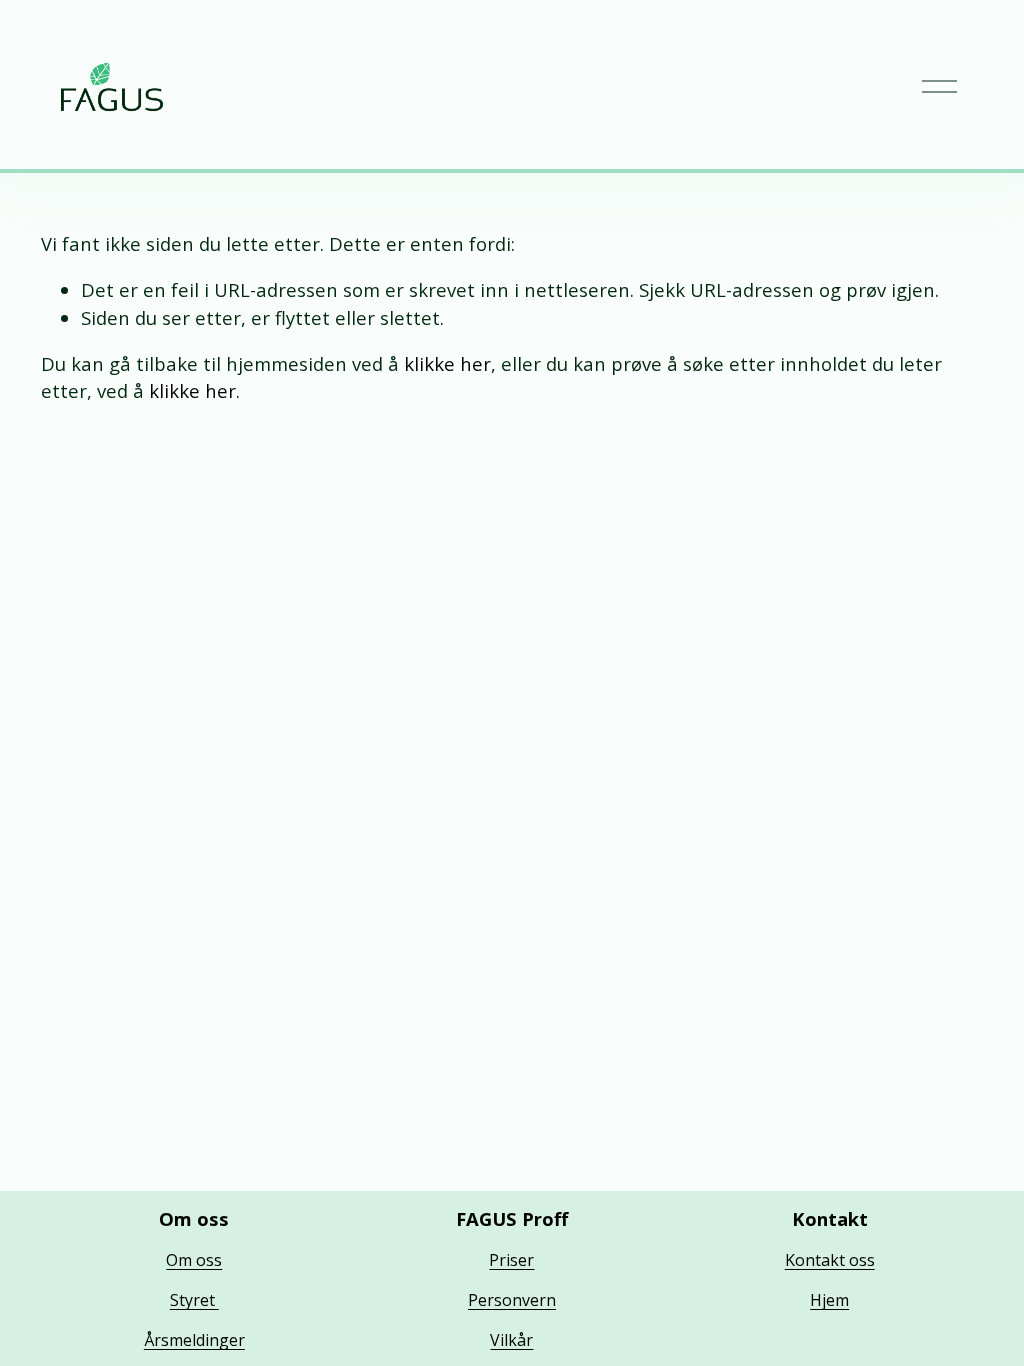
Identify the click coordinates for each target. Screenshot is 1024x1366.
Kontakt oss (830, 1260)
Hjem (829, 1300)
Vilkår (511, 1340)
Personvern (512, 1300)
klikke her (447, 363)
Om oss (194, 1260)
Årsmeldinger (194, 1340)
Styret (194, 1300)
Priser (511, 1260)
